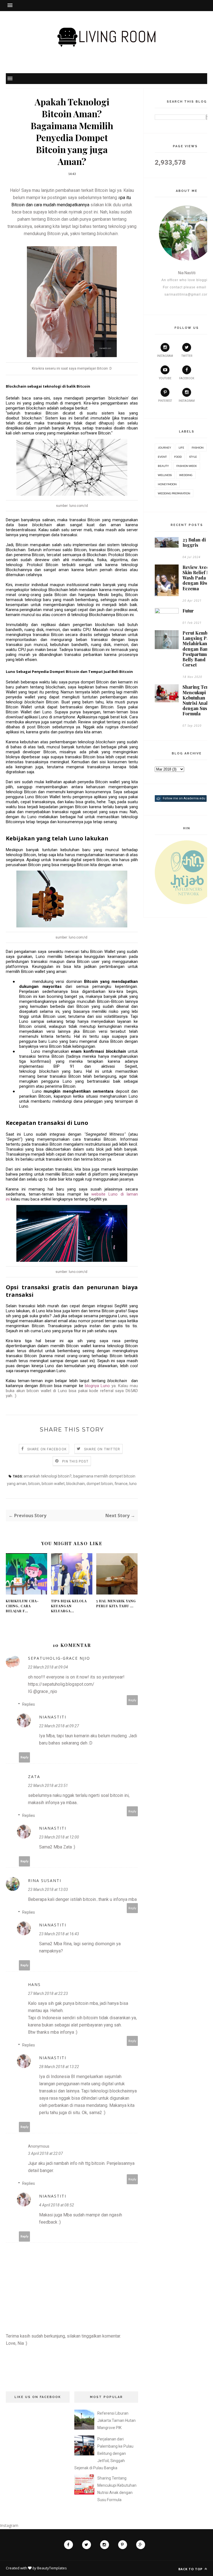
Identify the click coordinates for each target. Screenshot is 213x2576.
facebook (187, 378)
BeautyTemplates (52, 2568)
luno (133, 1484)
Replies (29, 1704)
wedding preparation (174, 493)
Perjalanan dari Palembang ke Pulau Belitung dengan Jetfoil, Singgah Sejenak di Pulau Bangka (104, 2453)
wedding (186, 475)
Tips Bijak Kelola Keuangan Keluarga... (69, 1606)
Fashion (198, 447)
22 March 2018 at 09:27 (59, 1726)
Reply (132, 1700)
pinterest (165, 401)
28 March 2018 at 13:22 (59, 2067)
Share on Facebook (47, 1449)
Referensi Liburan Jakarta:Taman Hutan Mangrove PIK (116, 2420)
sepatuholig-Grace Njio (59, 1658)
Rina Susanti (45, 1880)
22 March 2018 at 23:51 (48, 1786)
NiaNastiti (53, 1717)
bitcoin (34, 1484)
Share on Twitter (102, 1449)
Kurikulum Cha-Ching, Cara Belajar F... (22, 1606)
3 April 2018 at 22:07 (45, 2153)
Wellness (165, 475)
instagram (165, 356)
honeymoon (167, 484)
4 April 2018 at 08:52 (57, 2205)
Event (162, 457)
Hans (34, 1984)
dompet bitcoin (100, 1484)
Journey (164, 447)
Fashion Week (187, 466)
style (193, 457)
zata (34, 1777)
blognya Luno (97, 1386)
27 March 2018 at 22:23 (48, 1993)
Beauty (163, 466)
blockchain (76, 1484)
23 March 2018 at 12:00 (59, 1837)
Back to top (191, 2569)
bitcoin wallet (53, 1484)
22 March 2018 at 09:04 (48, 1667)
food (178, 457)
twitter (187, 356)
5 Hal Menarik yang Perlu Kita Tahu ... (116, 1603)
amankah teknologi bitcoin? (48, 1476)
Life (181, 447)
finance (121, 1484)
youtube (165, 378)
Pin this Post (75, 1461)
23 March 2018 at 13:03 (48, 1890)
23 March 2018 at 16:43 (59, 1934)
